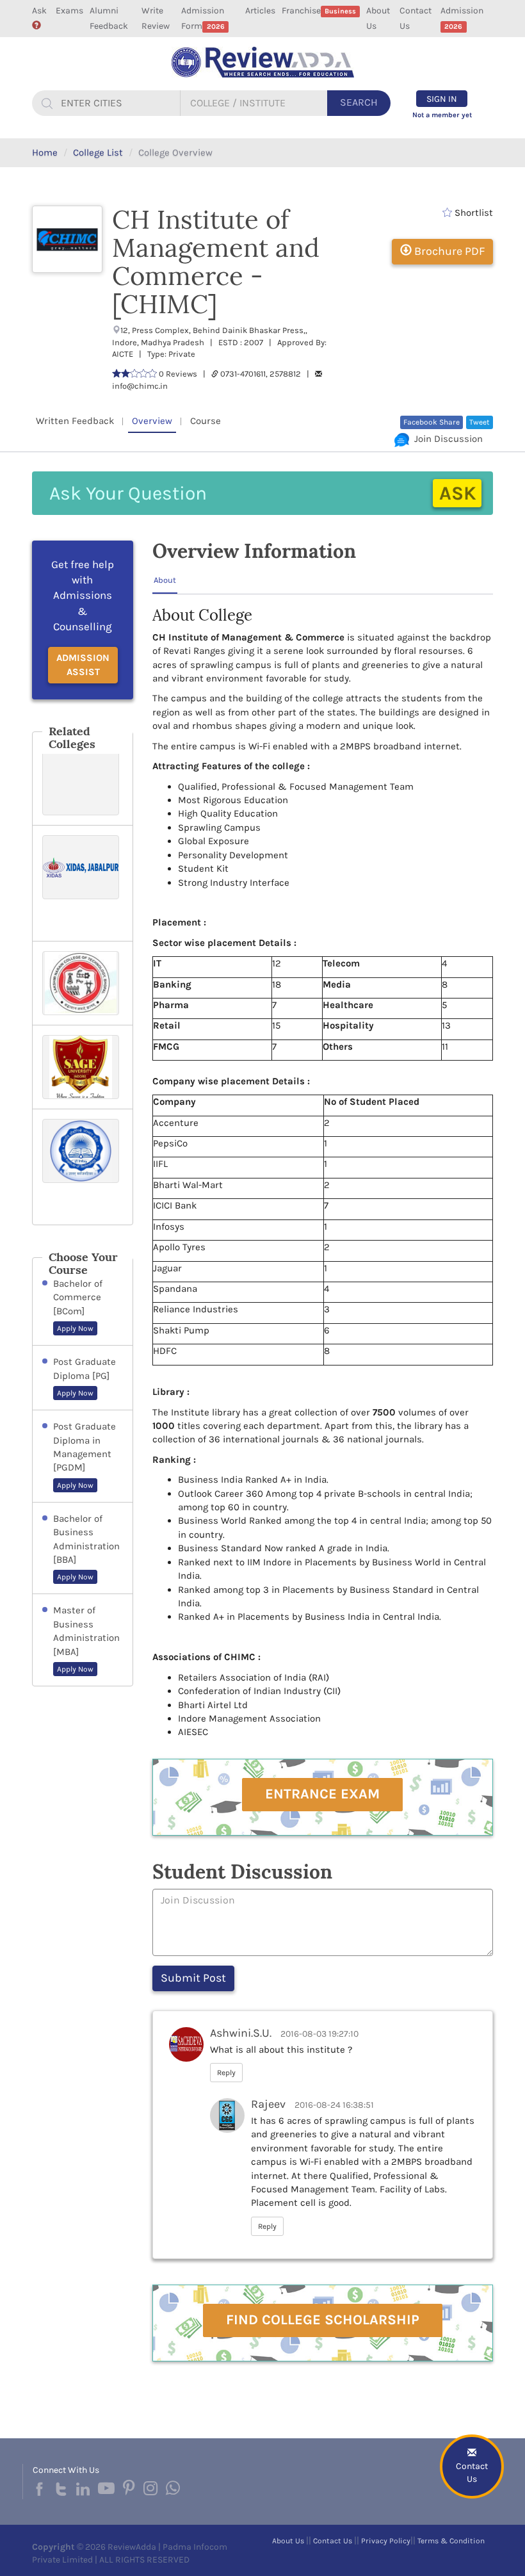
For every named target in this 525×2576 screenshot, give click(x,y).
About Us (378, 18)
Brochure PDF (448, 251)
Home (45, 152)
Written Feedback (75, 421)
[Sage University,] (83, 1067)
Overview (152, 421)
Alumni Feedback (109, 18)
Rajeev (268, 2104)
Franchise (319, 11)
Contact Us (416, 18)
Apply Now (75, 1328)
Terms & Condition (451, 2541)
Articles (260, 11)
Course (206, 421)
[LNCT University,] (83, 983)
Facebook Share (432, 422)
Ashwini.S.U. (241, 2033)
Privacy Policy (386, 2541)
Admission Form (203, 18)
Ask (39, 11)
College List (98, 152)
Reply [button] (226, 2073)
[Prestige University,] (83, 783)
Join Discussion (446, 439)
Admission (462, 18)
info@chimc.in (140, 386)
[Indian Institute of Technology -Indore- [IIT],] (83, 1167)
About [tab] (165, 580)
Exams (69, 11)
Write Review (156, 18)
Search (359, 102)
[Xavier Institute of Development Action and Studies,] (83, 883)
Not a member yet (442, 115)
